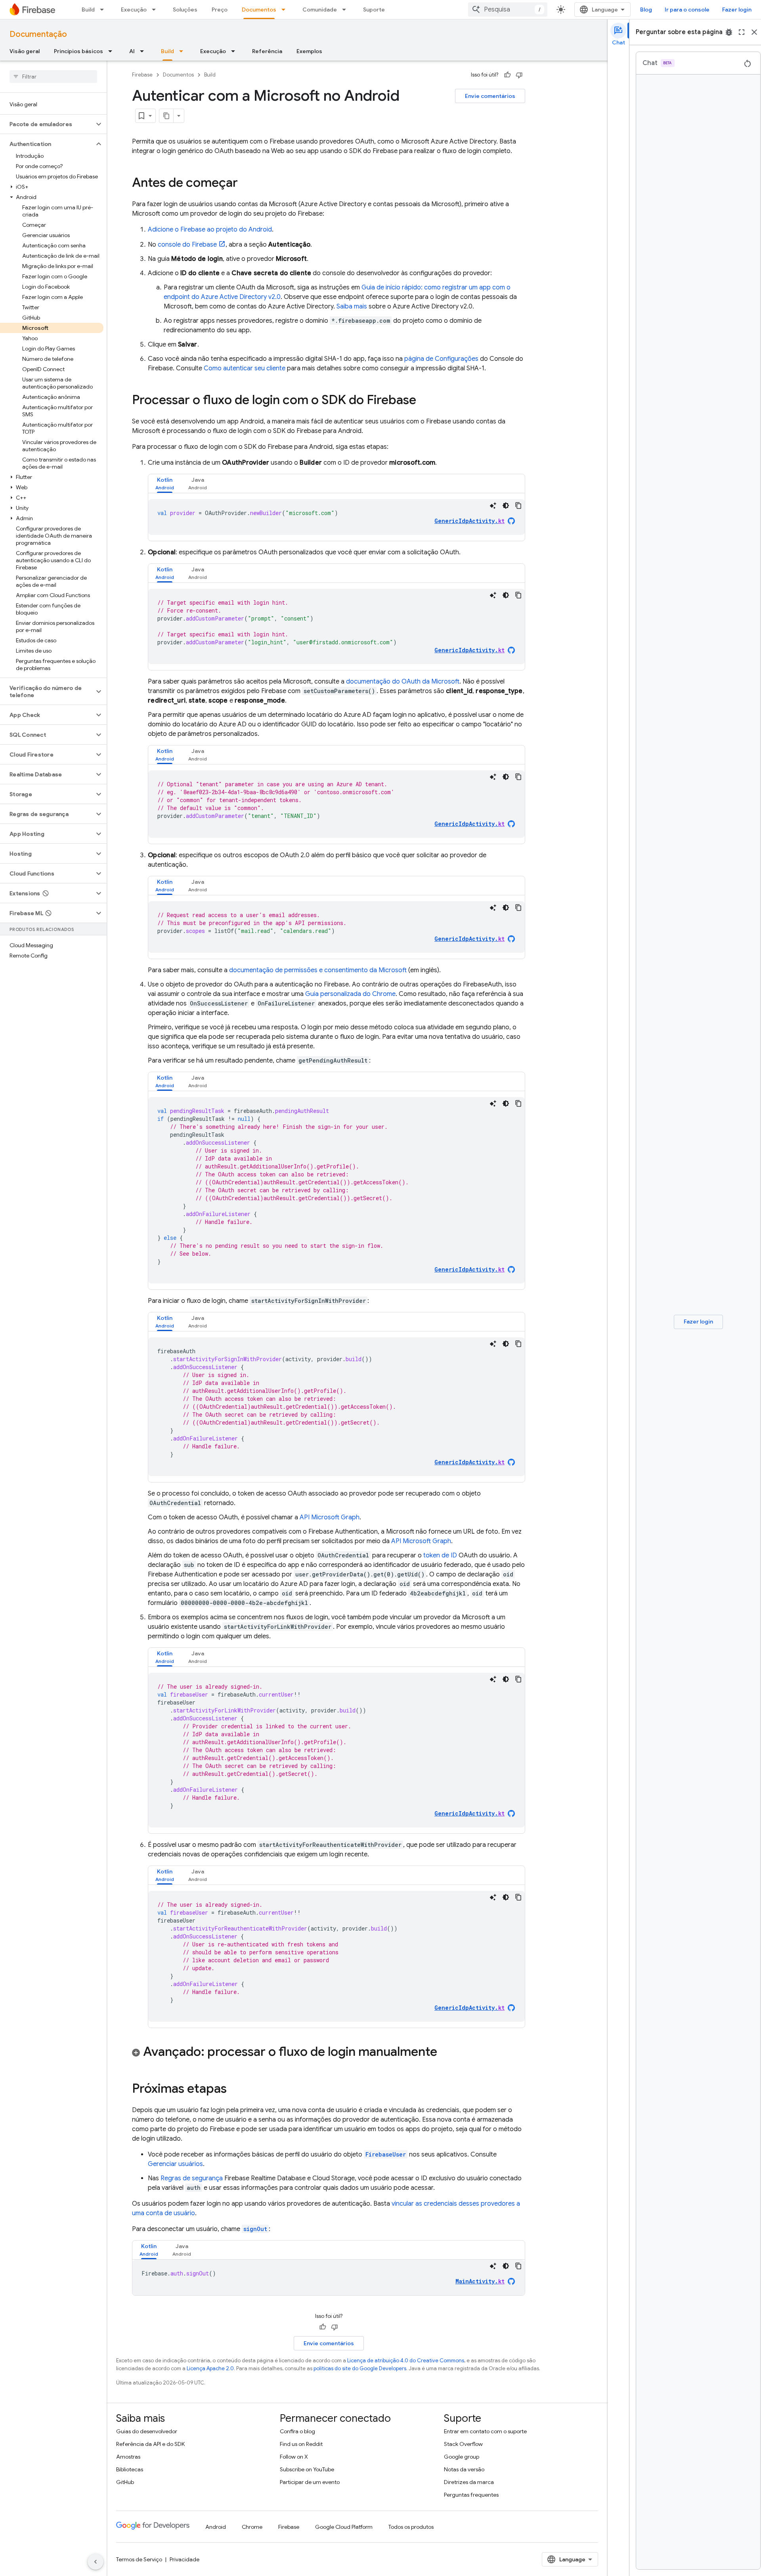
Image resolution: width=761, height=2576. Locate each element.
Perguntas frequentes (471, 2495)
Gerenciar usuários (175, 2164)
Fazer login (737, 10)
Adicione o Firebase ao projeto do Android (210, 230)
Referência (267, 51)
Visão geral (25, 51)
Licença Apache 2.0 (210, 2368)
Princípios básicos (78, 51)
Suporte (374, 10)
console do (187, 245)
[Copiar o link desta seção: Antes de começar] (246, 184)
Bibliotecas (130, 2469)
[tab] (165, 484)
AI (132, 51)
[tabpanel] (337, 517)
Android (216, 2527)
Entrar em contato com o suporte (485, 2431)
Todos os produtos (411, 2527)
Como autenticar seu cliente (245, 368)
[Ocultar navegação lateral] (96, 2562)
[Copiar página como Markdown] (166, 116)
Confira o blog (297, 2431)
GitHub (125, 2482)
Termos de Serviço (139, 2559)
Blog (646, 10)
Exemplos (309, 51)
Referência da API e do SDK (150, 2444)
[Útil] (507, 75)
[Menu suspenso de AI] (144, 51)
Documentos (259, 10)
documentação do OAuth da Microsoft (403, 682)
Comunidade (320, 10)
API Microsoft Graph (330, 1517)
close (754, 32)
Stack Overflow (463, 2444)
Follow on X (294, 2457)
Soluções (185, 10)
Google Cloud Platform (344, 2527)
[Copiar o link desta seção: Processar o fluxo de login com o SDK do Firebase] (424, 401)
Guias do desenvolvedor (147, 2431)
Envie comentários (490, 96)
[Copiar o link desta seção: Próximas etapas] (235, 2090)
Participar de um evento (310, 2482)
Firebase (142, 75)
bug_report (729, 32)
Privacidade (185, 2559)
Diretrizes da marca (469, 2482)
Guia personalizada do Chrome (350, 994)
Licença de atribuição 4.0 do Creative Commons (406, 2361)
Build (88, 10)
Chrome (252, 2527)
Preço (220, 10)
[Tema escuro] (506, 506)
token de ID (440, 1555)
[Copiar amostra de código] (518, 506)
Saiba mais (352, 306)
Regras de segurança (192, 2178)
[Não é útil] (519, 75)
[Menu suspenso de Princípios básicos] (113, 51)
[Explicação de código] (493, 506)
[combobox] (508, 10)
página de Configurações (441, 359)
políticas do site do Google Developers (360, 2368)
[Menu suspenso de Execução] (156, 10)
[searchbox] (53, 77)
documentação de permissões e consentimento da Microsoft (318, 970)
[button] (47, 124)
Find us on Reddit (301, 2444)
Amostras (128, 2457)
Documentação (38, 34)
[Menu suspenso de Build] (104, 10)
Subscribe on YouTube (307, 2469)
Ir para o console (687, 10)
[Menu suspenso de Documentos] (286, 10)
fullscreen (742, 32)
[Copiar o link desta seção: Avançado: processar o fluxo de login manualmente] (445, 2053)
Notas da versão (464, 2469)
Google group (462, 2457)
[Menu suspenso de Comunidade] (346, 10)
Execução (134, 10)
